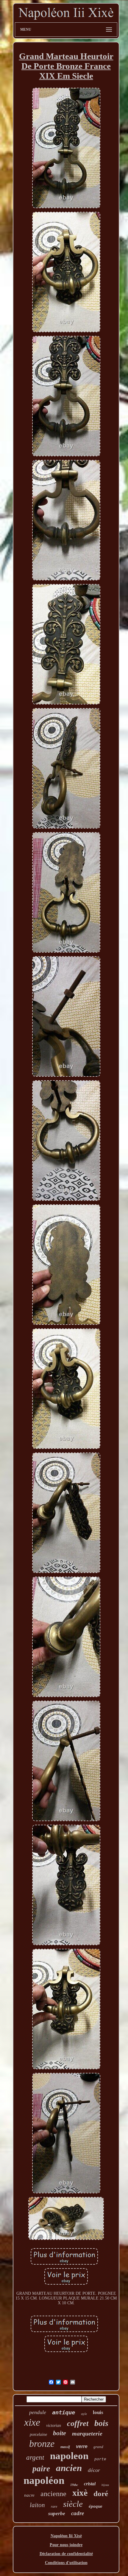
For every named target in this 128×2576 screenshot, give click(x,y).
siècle (73, 2504)
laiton (37, 2505)
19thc (74, 2485)
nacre (29, 2495)
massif (65, 2447)
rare (54, 2507)
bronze (42, 2444)
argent (35, 2457)
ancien (69, 2468)
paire (41, 2469)
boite (60, 2433)
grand (98, 2447)
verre (82, 2446)
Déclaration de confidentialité (66, 2554)
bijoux (105, 2485)
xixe (32, 2422)
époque (96, 2506)
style (84, 2414)
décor (94, 2470)
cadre (78, 2513)
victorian (54, 2426)
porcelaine (38, 2434)
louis (98, 2412)
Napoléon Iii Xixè (66, 2536)
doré (101, 2494)
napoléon (44, 2480)
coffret (78, 2423)
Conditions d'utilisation (66, 2563)
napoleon (69, 2456)
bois (101, 2423)
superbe (57, 2514)
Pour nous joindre (66, 2545)
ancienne (53, 2494)
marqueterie (87, 2433)
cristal (90, 2484)
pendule (38, 2412)
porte (100, 2459)
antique (64, 2412)
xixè (80, 2493)
